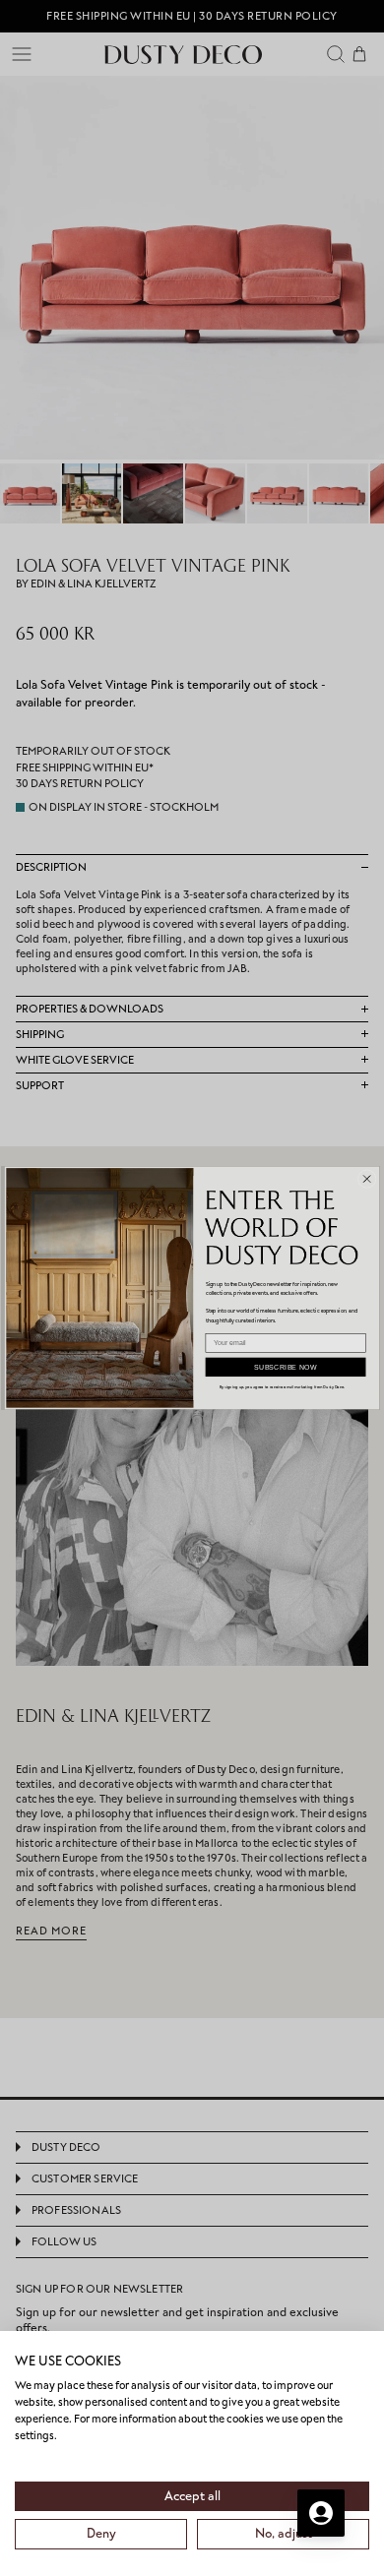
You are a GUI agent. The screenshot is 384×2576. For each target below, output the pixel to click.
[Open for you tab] (321, 2513)
